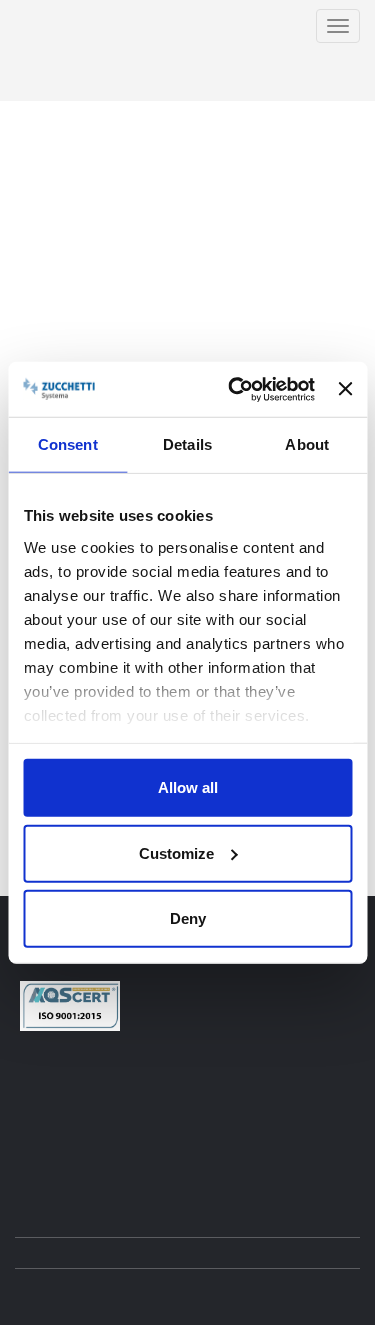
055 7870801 (158, 1077)
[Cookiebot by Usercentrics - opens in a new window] (235, 389)
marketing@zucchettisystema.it (131, 1129)
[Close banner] (345, 389)
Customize (176, 852)
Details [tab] (187, 444)
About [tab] (307, 444)
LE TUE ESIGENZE (305, 61)
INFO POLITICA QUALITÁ (106, 1163)
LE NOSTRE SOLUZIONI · (173, 61)
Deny (188, 918)
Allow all (188, 787)
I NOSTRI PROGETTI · (286, 81)
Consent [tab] (68, 444)
